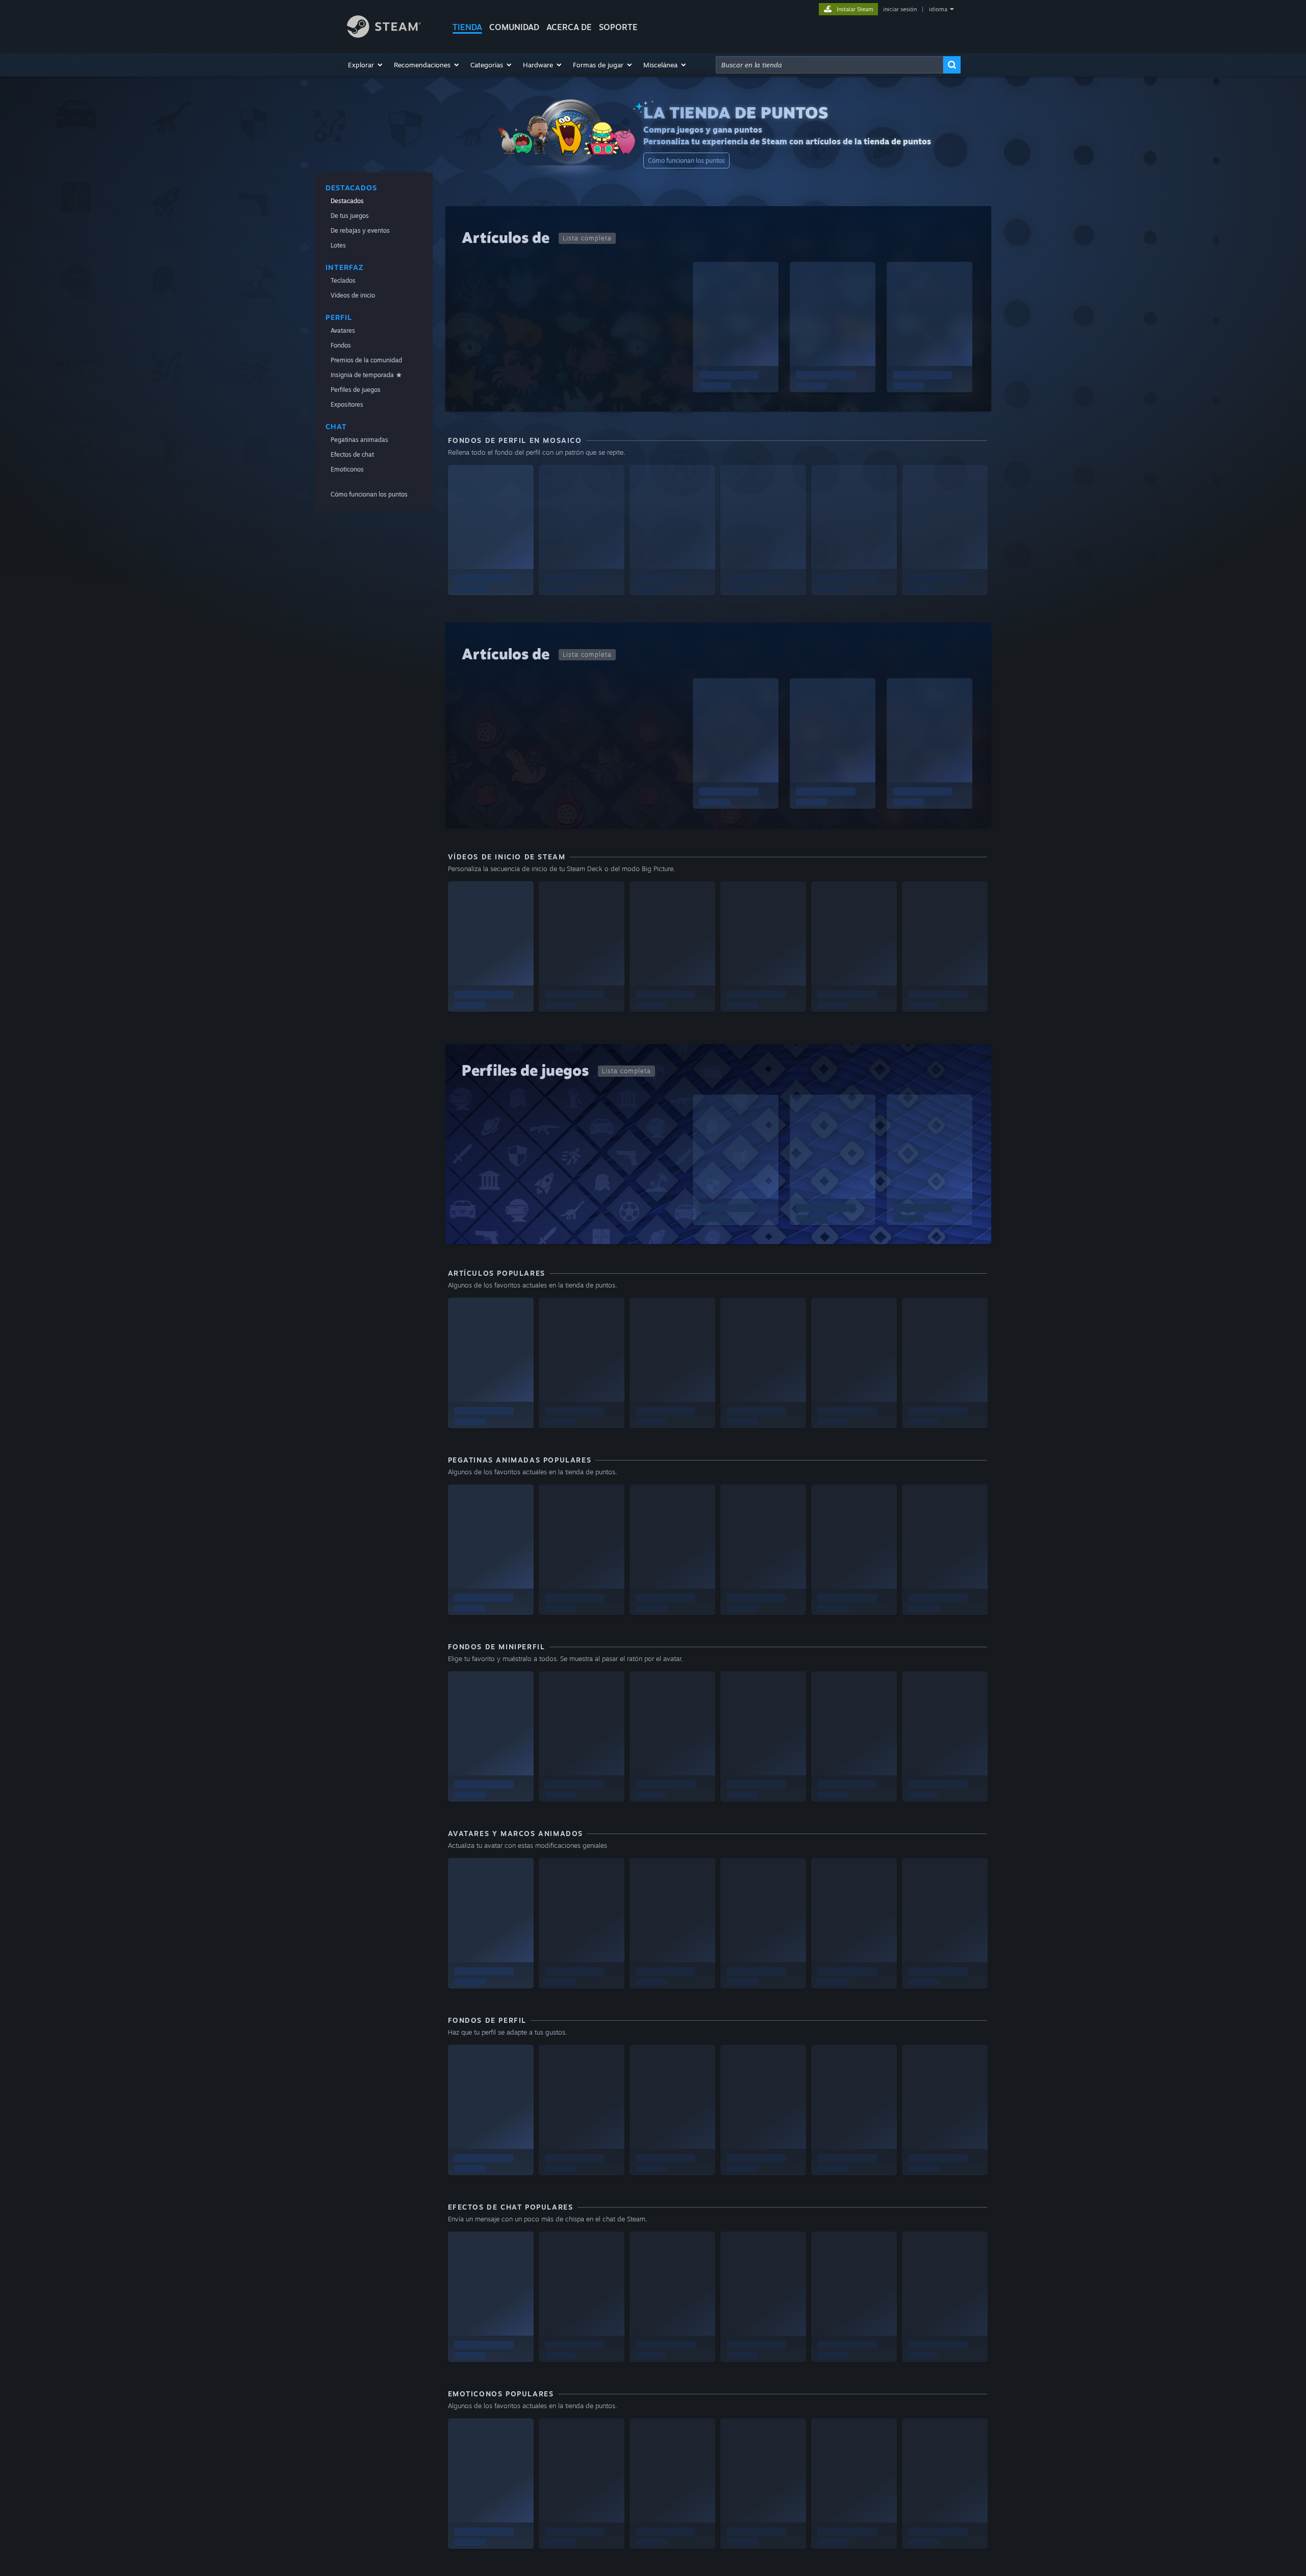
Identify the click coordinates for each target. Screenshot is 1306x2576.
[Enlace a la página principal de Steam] (384, 35)
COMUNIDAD (514, 27)
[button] (366, 65)
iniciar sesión (900, 9)
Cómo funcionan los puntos (686, 160)
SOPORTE (618, 27)
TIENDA (467, 27)
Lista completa (587, 238)
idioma (938, 9)
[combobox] (830, 65)
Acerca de (569, 27)
